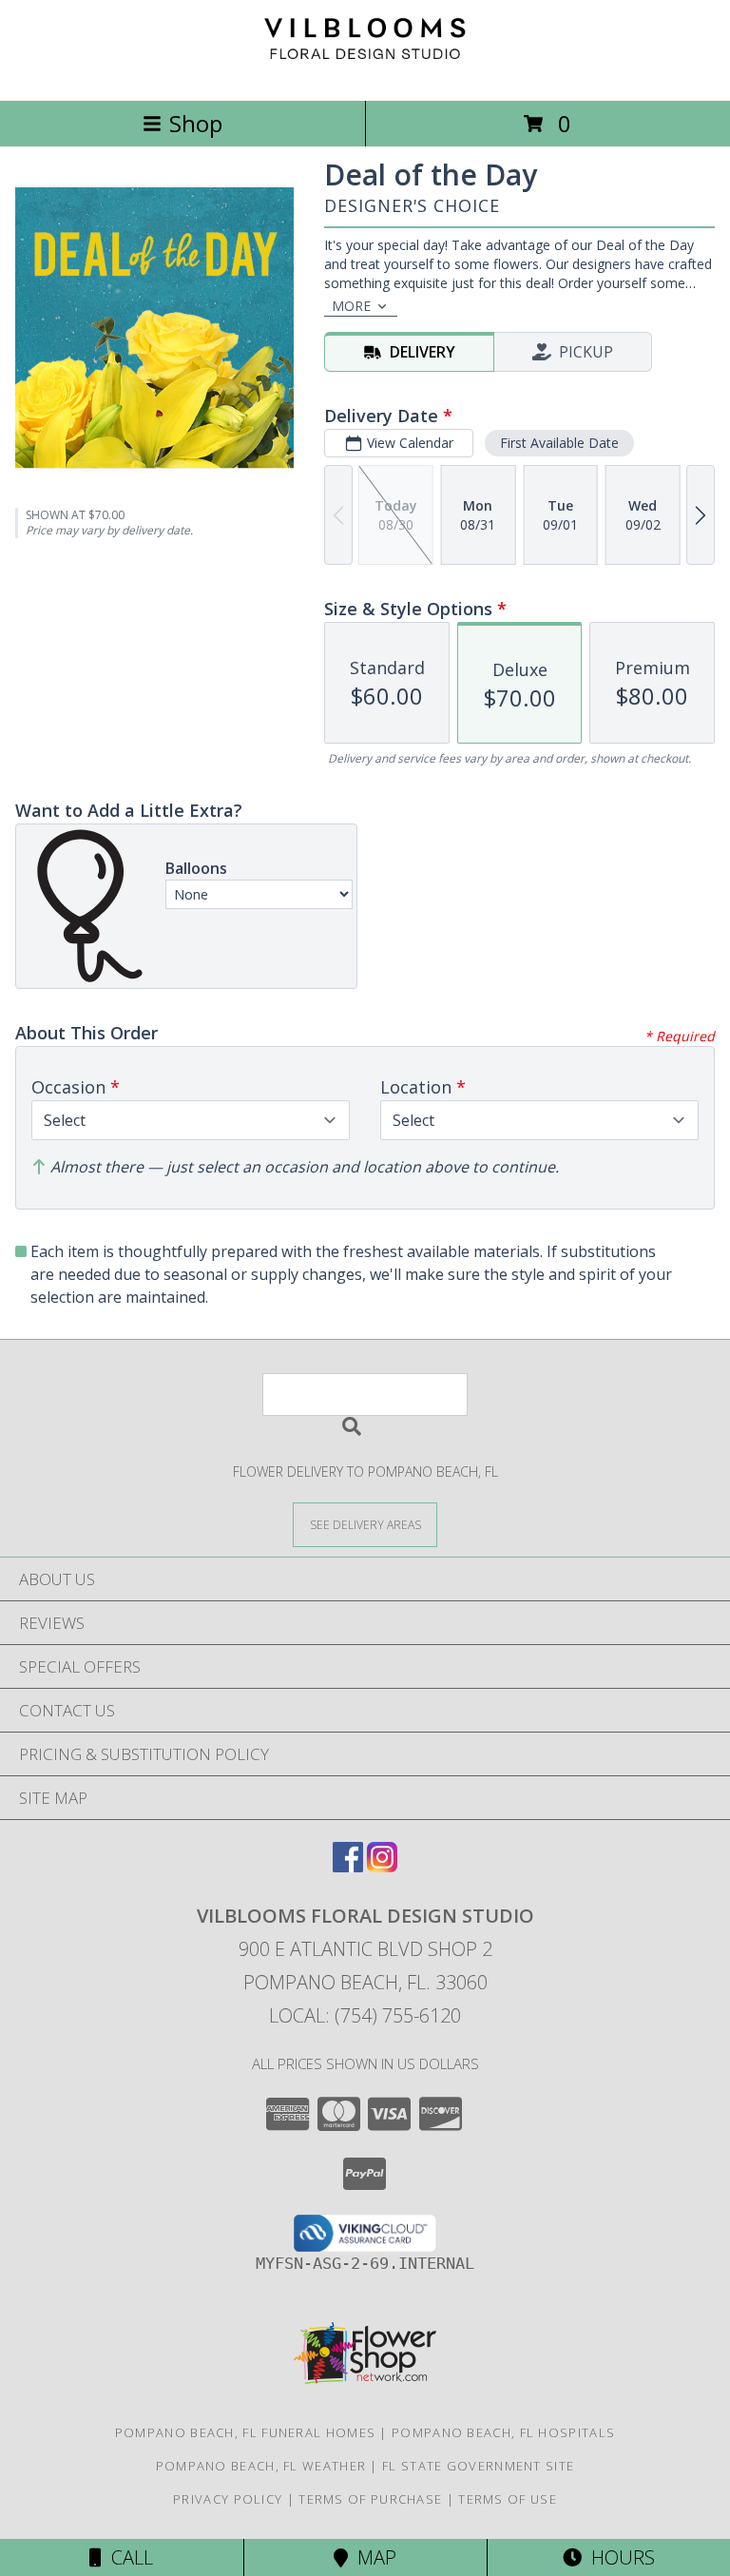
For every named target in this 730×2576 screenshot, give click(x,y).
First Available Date (559, 443)
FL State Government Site (478, 2466)
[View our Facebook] (348, 1866)
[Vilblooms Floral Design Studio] (365, 73)
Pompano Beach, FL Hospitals (503, 2432)
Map (372, 2557)
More (351, 306)
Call (127, 2557)
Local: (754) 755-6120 (365, 2015)
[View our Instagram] (382, 1866)
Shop (196, 123)
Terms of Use (508, 2499)
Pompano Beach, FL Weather (261, 2466)
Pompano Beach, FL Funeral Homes (245, 2432)
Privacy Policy (228, 2499)
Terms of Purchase (370, 2499)
